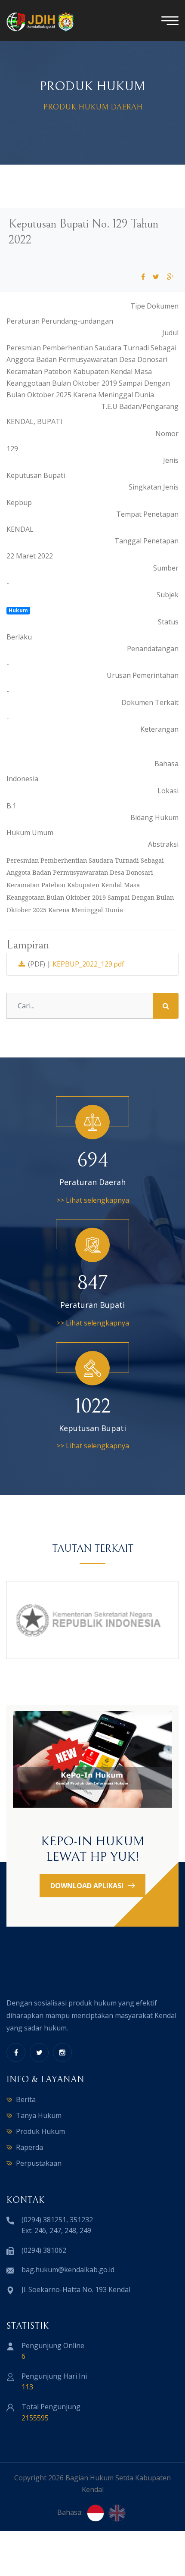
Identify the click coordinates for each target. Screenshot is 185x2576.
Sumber (166, 568)
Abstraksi (163, 844)
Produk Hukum (40, 2131)
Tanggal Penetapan (146, 541)
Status (168, 622)
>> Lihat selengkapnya (93, 1200)
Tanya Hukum (39, 2115)
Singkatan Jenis (154, 487)
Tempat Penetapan (147, 514)
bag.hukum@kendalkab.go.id (68, 2270)
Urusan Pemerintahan (143, 675)
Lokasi (168, 791)
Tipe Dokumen (154, 306)
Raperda (29, 2147)
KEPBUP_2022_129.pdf (88, 964)
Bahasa (166, 764)
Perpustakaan (39, 2163)
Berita (26, 2099)
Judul (170, 333)
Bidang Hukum (154, 817)
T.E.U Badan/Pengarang (140, 406)
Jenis (171, 460)
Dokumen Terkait (150, 702)
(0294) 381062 (44, 2250)
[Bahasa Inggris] (117, 2513)
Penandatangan (153, 649)
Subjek (168, 595)
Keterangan (159, 729)
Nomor (167, 433)
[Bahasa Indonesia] (96, 2513)
